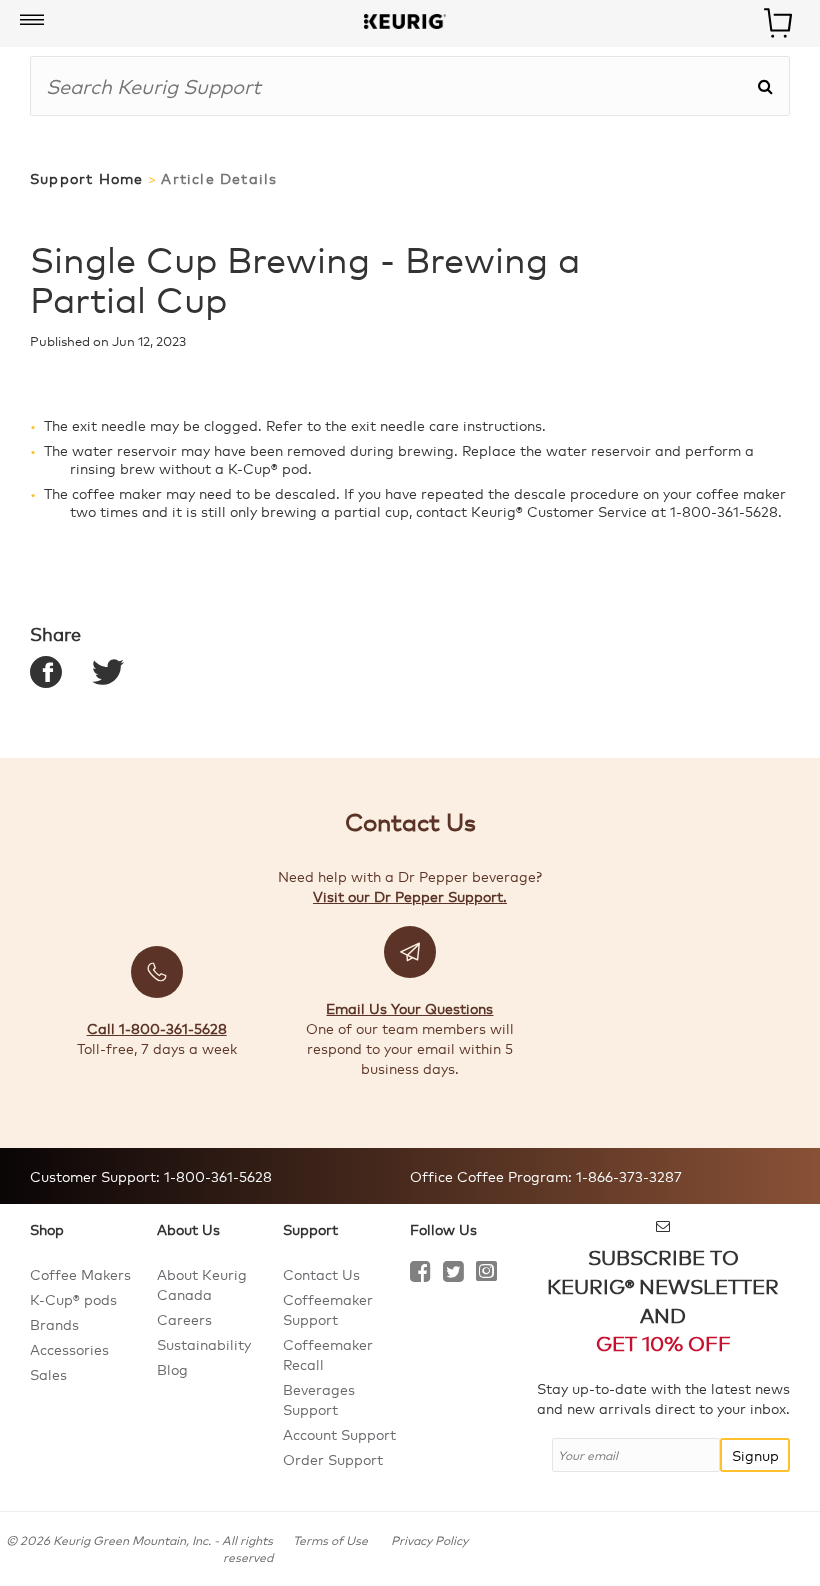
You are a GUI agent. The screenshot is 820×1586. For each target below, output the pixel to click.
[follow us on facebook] (420, 1274)
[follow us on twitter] (453, 1274)
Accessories (69, 1349)
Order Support (333, 1459)
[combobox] (393, 86)
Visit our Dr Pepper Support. (410, 896)
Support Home (86, 178)
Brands (54, 1324)
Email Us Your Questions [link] (409, 1008)
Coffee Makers (80, 1274)
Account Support (339, 1434)
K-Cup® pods (73, 1299)
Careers (184, 1319)
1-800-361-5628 (216, 1176)
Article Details (219, 178)
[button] (32, 21)
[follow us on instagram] (486, 1274)
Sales (48, 1374)
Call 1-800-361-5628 (157, 1028)
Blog (172, 1369)
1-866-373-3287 (627, 1176)
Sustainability (204, 1344)
